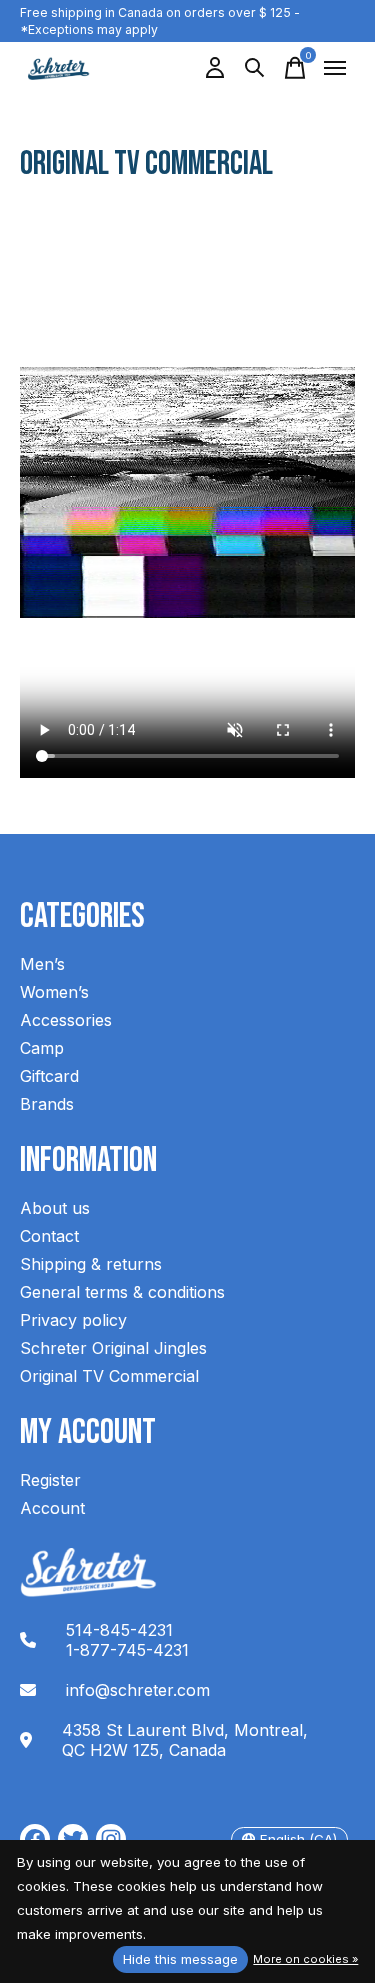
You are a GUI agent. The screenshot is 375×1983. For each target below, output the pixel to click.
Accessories (66, 1020)
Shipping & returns (91, 1264)
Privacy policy (73, 1320)
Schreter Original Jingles (113, 1348)
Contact (49, 1236)
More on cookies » (305, 1959)
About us (55, 1208)
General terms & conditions (122, 1292)
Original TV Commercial (109, 1376)
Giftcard (49, 1076)
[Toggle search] (255, 68)
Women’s (54, 992)
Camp (42, 1048)
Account (52, 1508)
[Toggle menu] (335, 68)
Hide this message (180, 1959)
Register (50, 1480)
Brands (47, 1104)
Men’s (42, 964)
